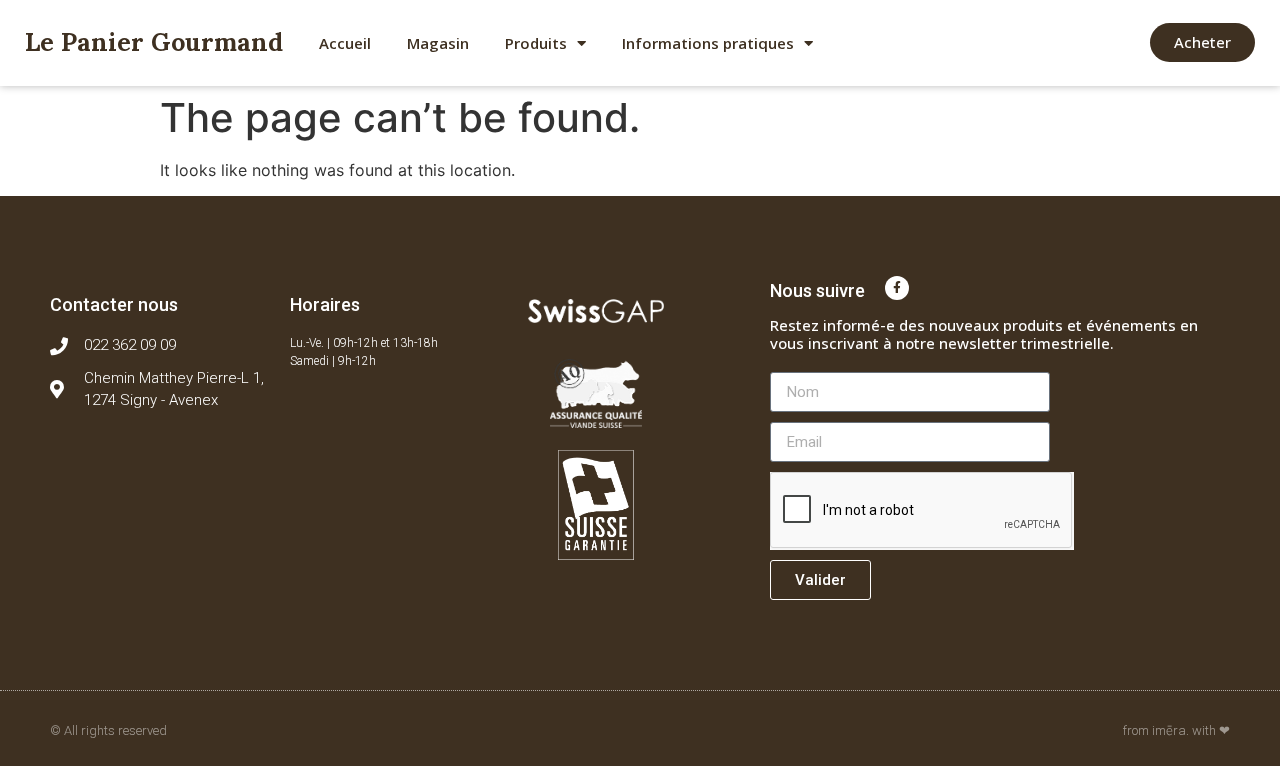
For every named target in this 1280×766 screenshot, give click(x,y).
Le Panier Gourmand (154, 42)
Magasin (438, 43)
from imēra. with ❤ (1176, 730)
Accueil (345, 43)
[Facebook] (897, 288)
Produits (536, 43)
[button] (1202, 42)
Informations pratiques (708, 43)
